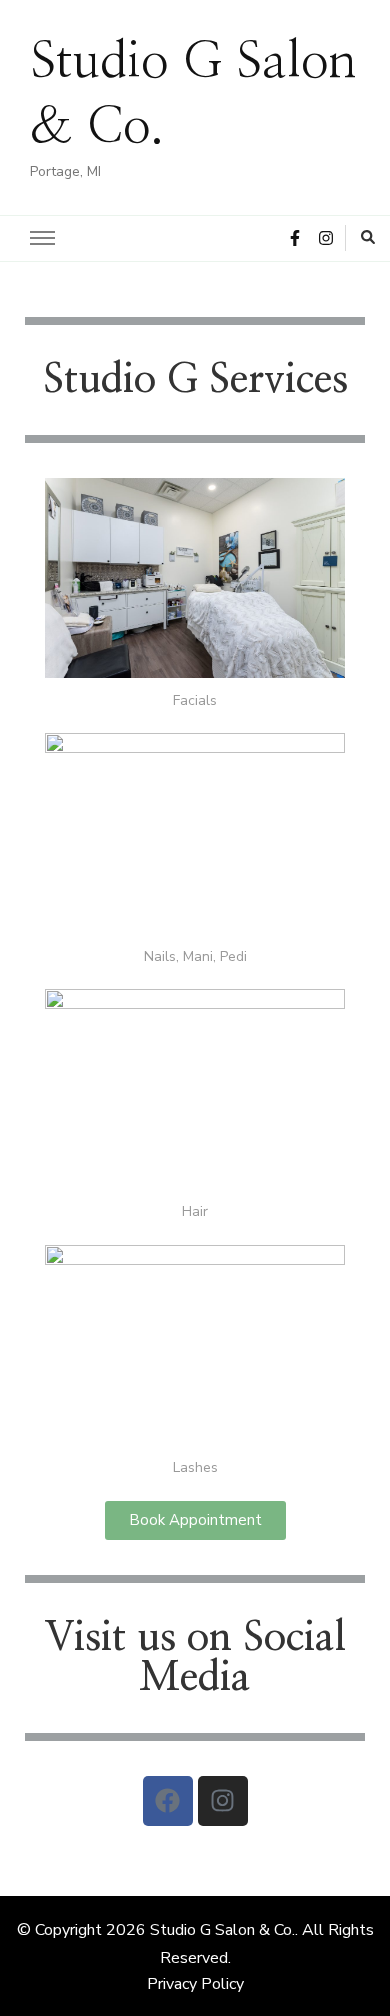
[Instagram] (223, 1801)
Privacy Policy (195, 1984)
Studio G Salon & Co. (222, 1930)
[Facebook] (168, 1801)
